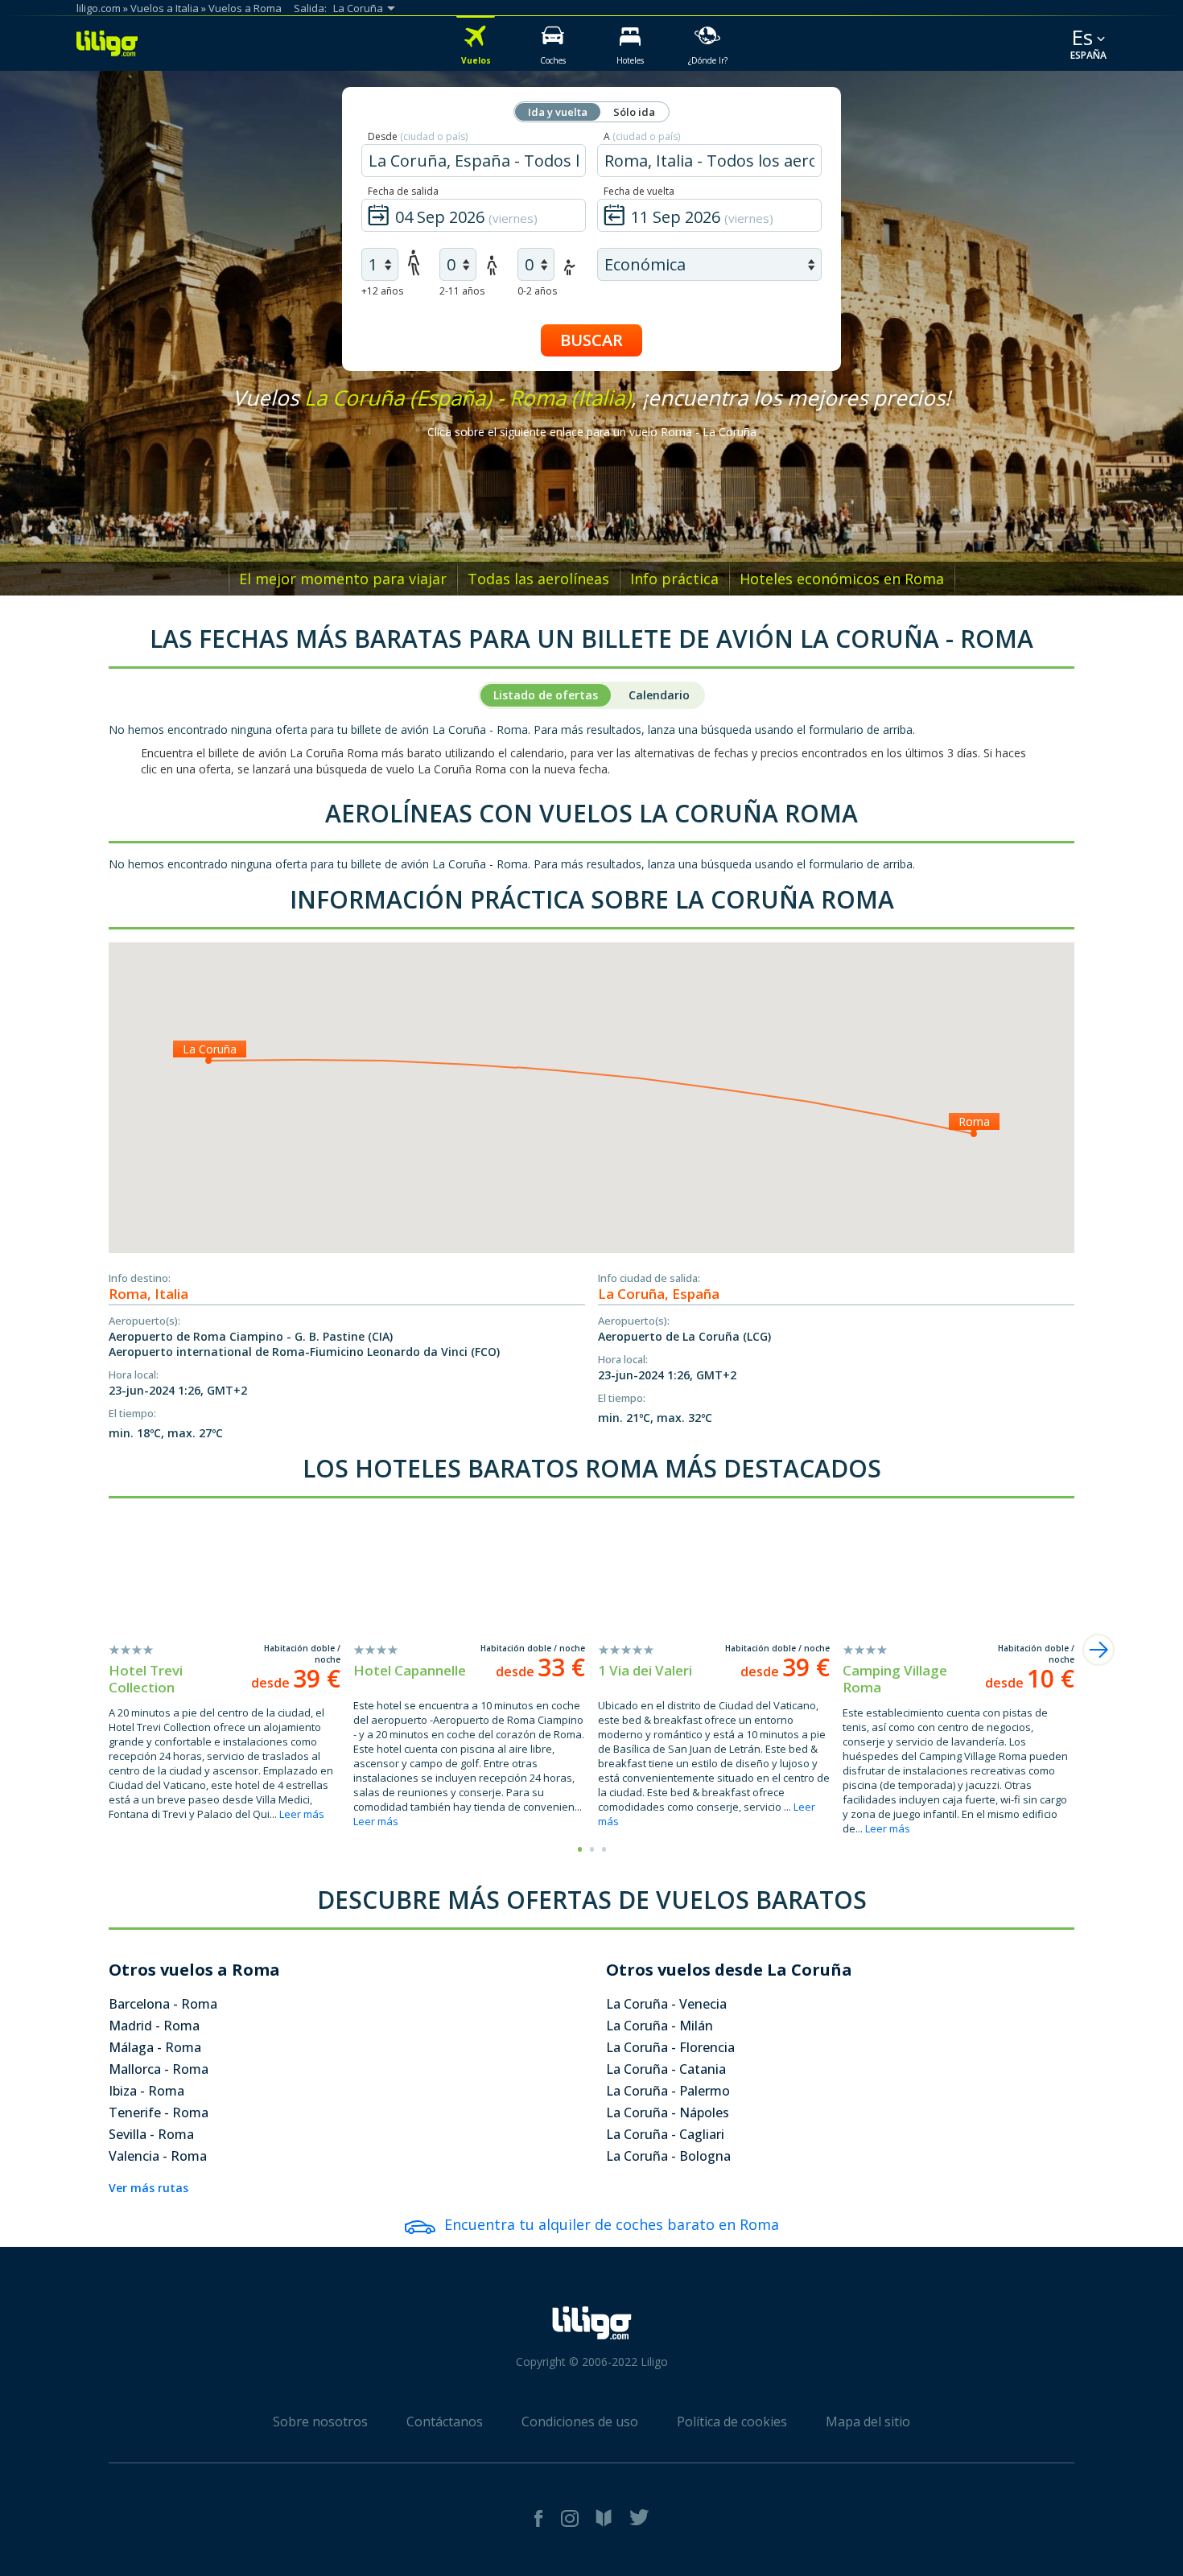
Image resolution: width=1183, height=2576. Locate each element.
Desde (418, 136)
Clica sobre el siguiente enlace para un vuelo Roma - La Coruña (592, 432)
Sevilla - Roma (151, 2134)
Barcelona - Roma (163, 2004)
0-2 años (537, 291)
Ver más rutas (148, 2188)
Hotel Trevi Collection (146, 1679)
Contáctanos (445, 2421)
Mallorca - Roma (159, 2069)
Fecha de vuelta (639, 191)
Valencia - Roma (158, 2156)
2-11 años (462, 291)
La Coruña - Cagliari (665, 2134)
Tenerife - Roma (159, 2112)
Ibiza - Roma (146, 2091)
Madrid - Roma (154, 2026)
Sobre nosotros (320, 2421)
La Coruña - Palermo (668, 2091)
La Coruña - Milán (660, 2026)
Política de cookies (732, 2421)
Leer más (302, 1814)
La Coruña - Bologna (668, 2156)
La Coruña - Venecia (666, 2004)
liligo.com (99, 8)
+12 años (382, 291)
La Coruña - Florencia (670, 2047)
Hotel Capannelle (410, 1670)
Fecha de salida (403, 191)
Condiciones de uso (580, 2421)
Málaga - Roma (155, 2047)
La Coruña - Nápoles (668, 2112)
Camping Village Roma (895, 1679)
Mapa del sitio (868, 2421)
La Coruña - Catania (666, 2069)
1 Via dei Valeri (645, 1670)
